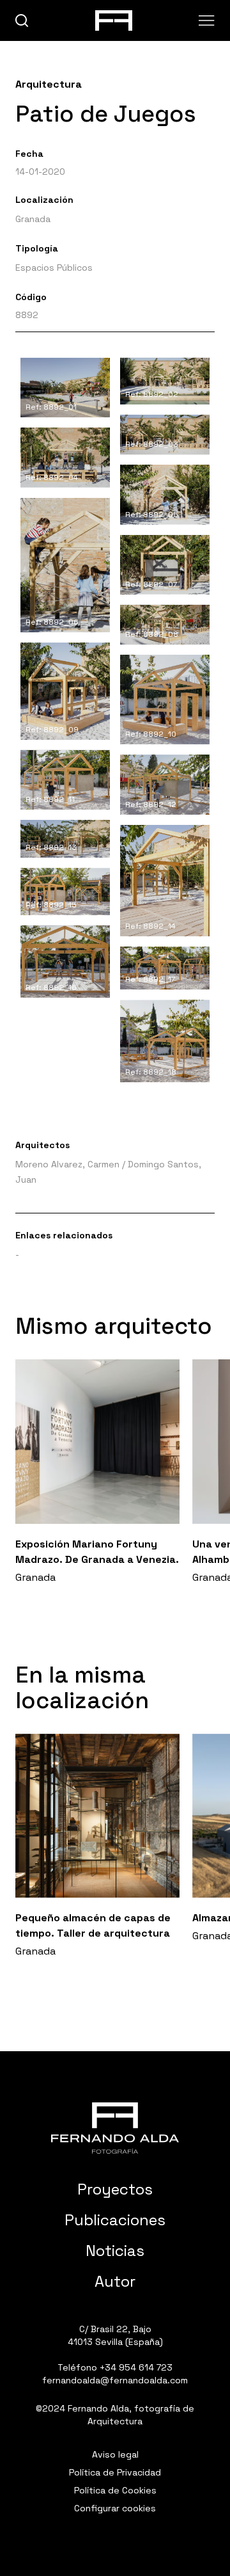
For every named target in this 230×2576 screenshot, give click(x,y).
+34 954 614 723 (136, 2367)
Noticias (115, 2251)
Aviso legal (115, 2454)
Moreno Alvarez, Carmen (67, 1164)
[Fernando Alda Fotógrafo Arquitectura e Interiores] (115, 2128)
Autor (115, 2281)
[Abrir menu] (207, 20)
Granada (33, 219)
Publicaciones (115, 2220)
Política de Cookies (115, 2490)
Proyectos (115, 2189)
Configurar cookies (115, 2508)
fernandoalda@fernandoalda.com (115, 2380)
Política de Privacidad (115, 2472)
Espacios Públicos (54, 268)
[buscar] (22, 21)
